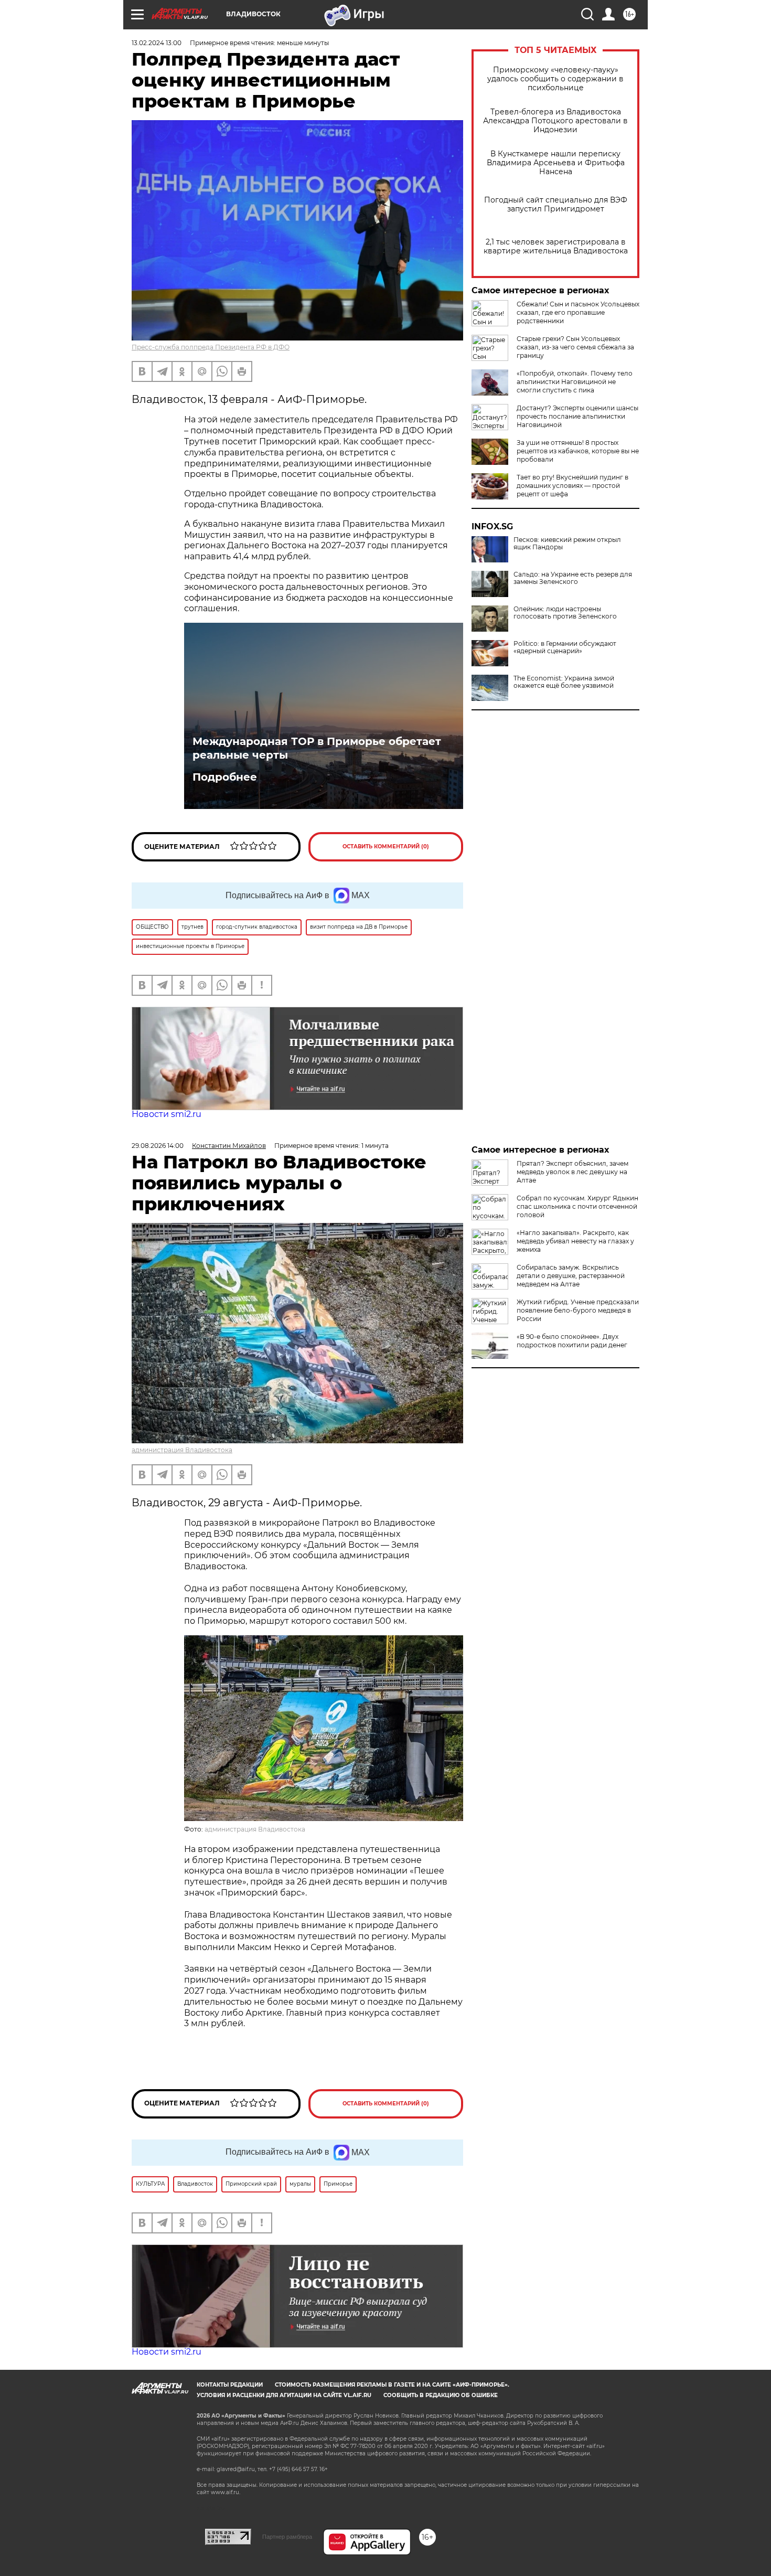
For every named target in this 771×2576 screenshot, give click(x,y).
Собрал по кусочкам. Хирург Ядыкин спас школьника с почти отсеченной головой (577, 1206)
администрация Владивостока (182, 1450)
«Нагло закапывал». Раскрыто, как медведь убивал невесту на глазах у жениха (575, 1241)
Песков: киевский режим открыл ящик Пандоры (567, 544)
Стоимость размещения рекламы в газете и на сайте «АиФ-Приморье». (392, 2385)
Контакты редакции (230, 2385)
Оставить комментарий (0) (386, 847)
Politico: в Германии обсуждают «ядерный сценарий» (565, 647)
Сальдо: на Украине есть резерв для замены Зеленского (573, 578)
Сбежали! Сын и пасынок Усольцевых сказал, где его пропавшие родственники (578, 312)
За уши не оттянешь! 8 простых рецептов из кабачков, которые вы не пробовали (578, 451)
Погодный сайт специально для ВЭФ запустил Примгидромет (556, 205)
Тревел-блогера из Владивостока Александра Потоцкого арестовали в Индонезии (555, 121)
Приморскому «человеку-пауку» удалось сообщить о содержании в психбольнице (555, 79)
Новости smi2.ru (167, 1114)
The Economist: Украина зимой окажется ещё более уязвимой (564, 682)
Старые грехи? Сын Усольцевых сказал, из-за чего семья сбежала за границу (575, 347)
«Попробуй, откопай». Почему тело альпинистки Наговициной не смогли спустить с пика (575, 382)
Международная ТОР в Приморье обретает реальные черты (317, 748)
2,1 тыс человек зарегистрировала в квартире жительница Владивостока (556, 247)
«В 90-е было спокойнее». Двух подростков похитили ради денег (572, 1341)
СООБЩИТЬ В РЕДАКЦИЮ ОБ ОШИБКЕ (441, 2395)
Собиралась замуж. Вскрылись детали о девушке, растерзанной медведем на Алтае (571, 1276)
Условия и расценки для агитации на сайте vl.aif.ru (284, 2395)
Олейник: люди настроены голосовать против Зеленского (565, 613)
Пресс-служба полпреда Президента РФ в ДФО (211, 347)
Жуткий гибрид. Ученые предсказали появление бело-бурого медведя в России (578, 1310)
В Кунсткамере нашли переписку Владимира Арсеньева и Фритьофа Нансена (556, 163)
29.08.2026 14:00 (158, 1146)
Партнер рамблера (287, 2537)
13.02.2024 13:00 (157, 43)
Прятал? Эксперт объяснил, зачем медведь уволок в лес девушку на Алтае (572, 1172)
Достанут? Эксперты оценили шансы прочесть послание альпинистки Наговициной (577, 416)
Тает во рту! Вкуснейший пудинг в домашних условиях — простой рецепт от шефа (572, 486)
